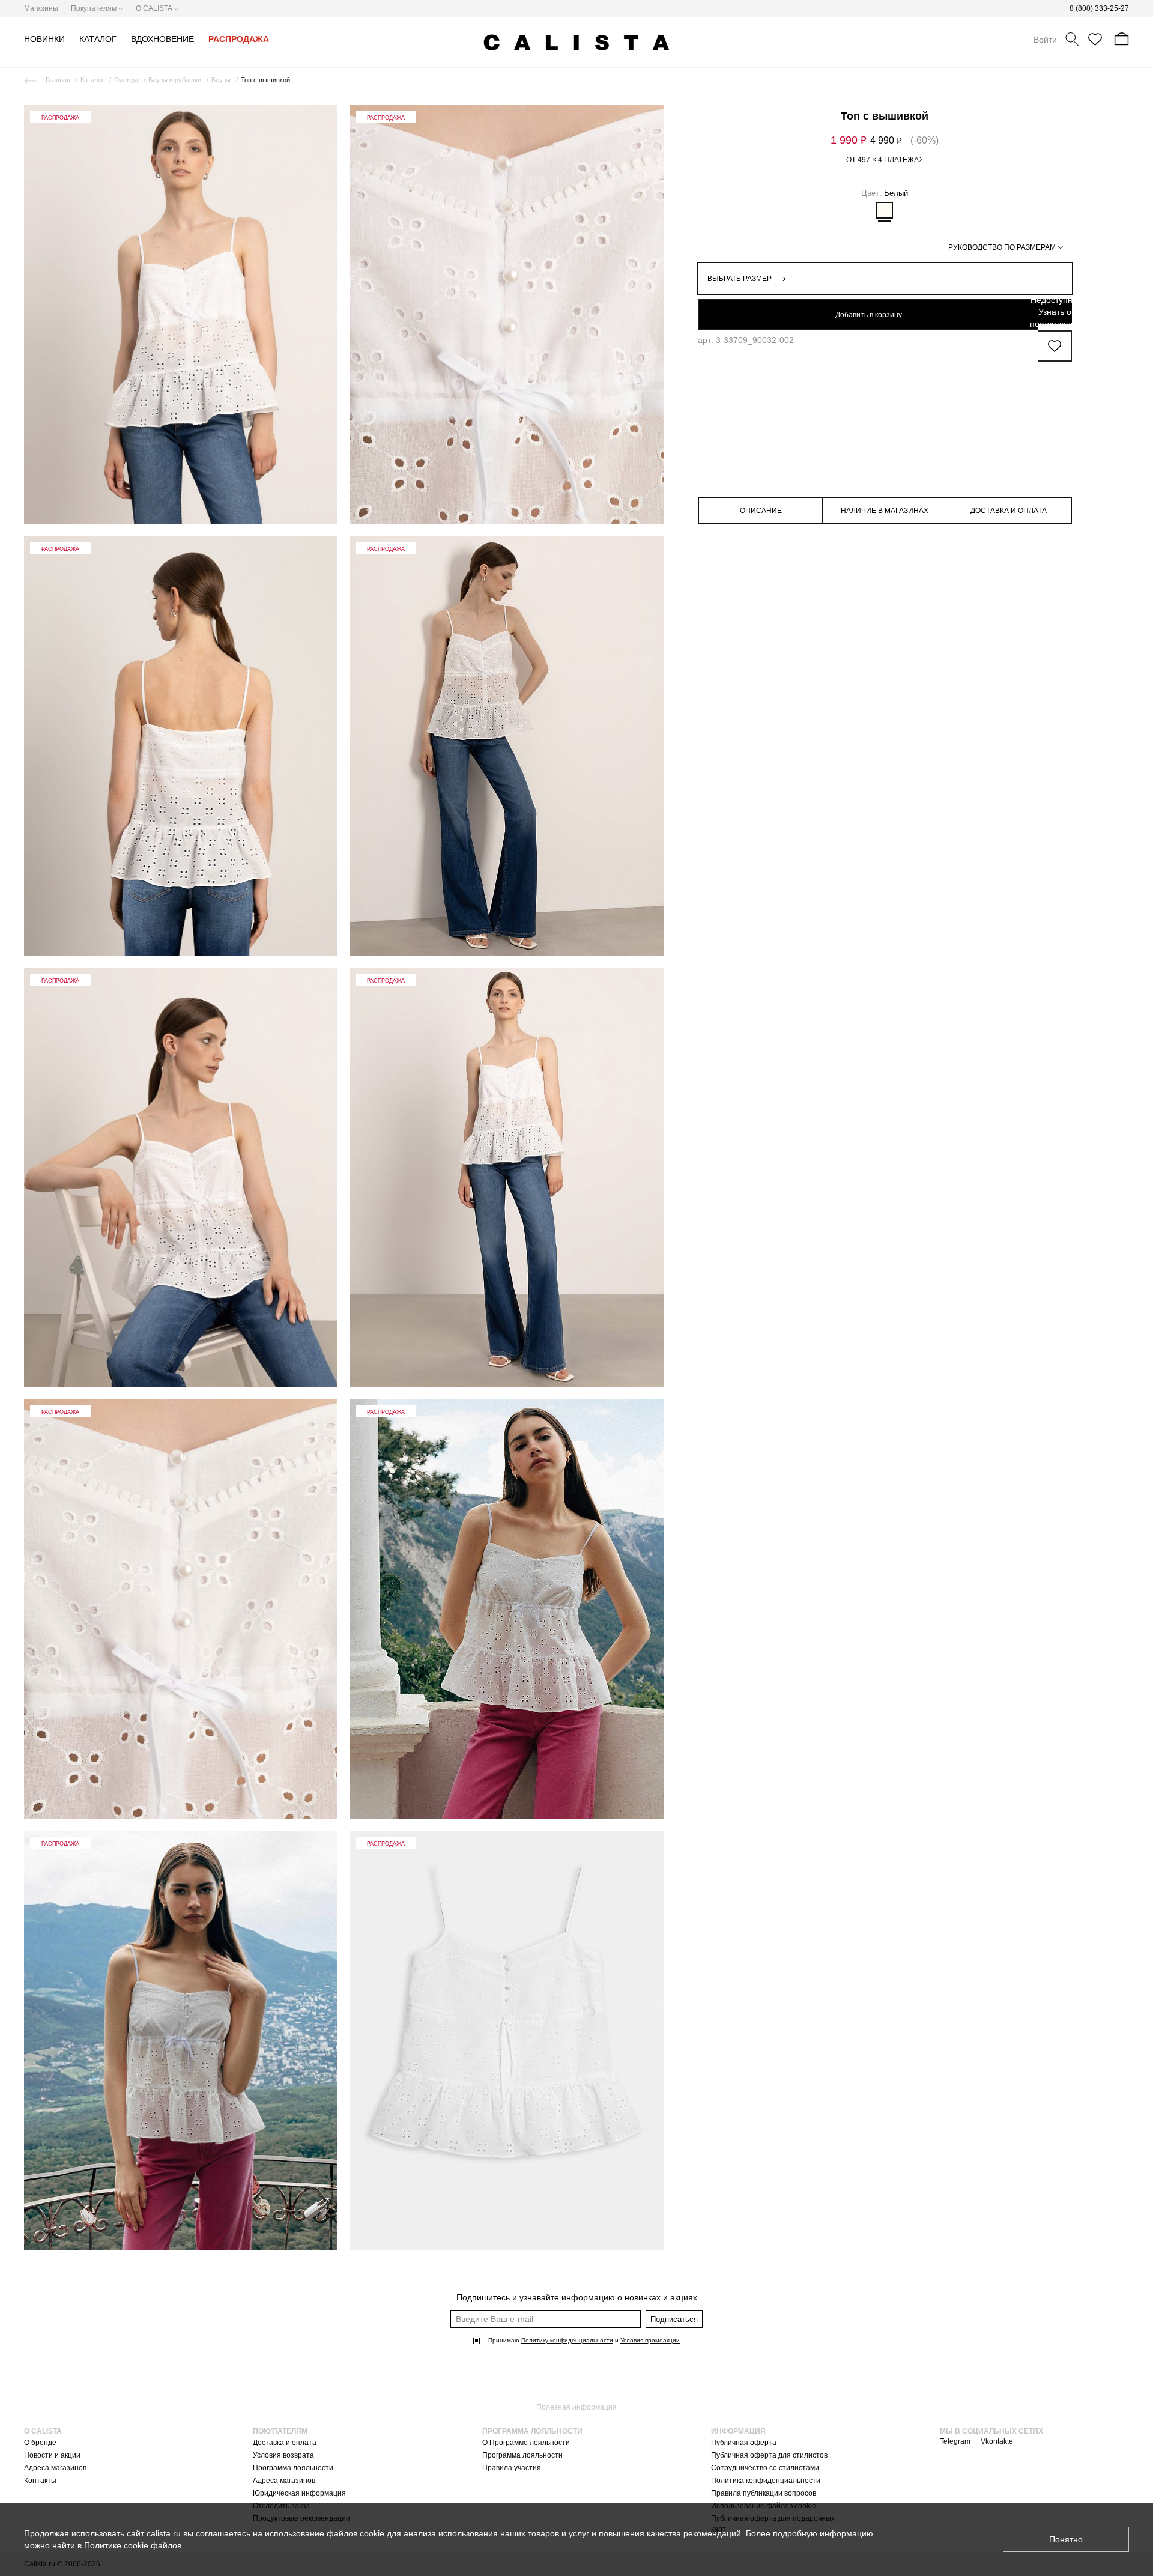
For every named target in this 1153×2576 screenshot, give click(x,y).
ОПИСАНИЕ (761, 511)
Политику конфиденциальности (567, 2340)
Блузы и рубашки (175, 80)
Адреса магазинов (55, 2468)
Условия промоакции (650, 2340)
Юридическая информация (299, 2493)
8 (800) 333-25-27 (1099, 8)
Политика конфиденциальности (766, 2481)
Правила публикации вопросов (764, 2493)
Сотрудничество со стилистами (765, 2468)
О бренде (40, 2443)
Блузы (221, 80)
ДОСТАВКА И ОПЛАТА (1009, 511)
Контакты (40, 2481)
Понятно (1066, 2539)
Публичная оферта (744, 2443)
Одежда (126, 80)
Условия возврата (283, 2455)
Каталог (92, 80)
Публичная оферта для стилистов (769, 2455)
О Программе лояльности (526, 2443)
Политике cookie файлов (133, 2545)
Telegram (955, 2441)
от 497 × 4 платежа (882, 160)
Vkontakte (997, 2441)
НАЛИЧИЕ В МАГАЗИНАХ (885, 511)
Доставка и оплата (285, 2443)
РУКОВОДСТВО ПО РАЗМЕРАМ (1002, 247)
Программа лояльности (293, 2468)
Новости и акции (52, 2455)
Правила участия (512, 2468)
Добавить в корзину (869, 315)
